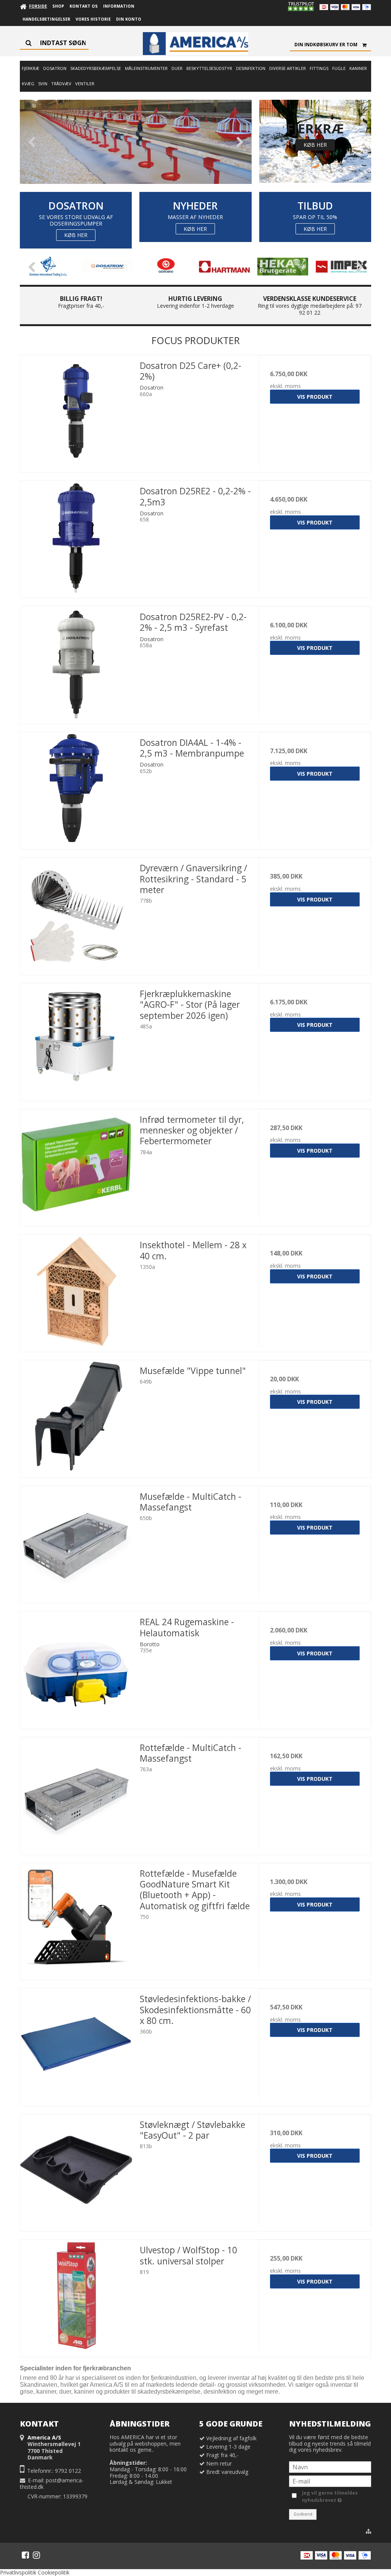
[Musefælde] (76, 1416)
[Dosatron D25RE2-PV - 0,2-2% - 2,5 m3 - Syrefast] (76, 662)
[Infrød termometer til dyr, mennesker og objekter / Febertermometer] (76, 1165)
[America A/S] (195, 44)
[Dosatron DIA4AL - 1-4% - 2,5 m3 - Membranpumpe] (76, 788)
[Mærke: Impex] (341, 267)
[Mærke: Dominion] (49, 267)
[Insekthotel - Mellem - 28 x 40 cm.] (76, 1290)
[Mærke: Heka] (283, 267)
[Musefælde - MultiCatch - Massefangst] (76, 1542)
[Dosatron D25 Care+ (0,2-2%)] (76, 411)
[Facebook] (25, 2555)
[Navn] (330, 2466)
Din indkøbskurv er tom (326, 45)
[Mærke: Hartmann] (224, 267)
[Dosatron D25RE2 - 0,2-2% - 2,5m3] (76, 537)
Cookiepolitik (54, 2572)
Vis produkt (315, 397)
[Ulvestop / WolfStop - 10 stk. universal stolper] (76, 2296)
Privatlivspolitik (18, 2572)
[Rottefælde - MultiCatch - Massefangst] (76, 1793)
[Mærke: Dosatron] (107, 267)
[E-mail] (330, 2481)
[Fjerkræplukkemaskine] (76, 1039)
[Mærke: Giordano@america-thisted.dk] (166, 267)
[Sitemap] (368, 2531)
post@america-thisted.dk (52, 2484)
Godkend (303, 2514)
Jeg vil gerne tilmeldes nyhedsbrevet (329, 2496)
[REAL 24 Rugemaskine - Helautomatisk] (76, 1667)
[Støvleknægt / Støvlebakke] (76, 2170)
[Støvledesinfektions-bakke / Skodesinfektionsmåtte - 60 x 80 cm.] (76, 2044)
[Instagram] (36, 2555)
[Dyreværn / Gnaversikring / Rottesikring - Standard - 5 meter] (76, 914)
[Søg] (54, 43)
